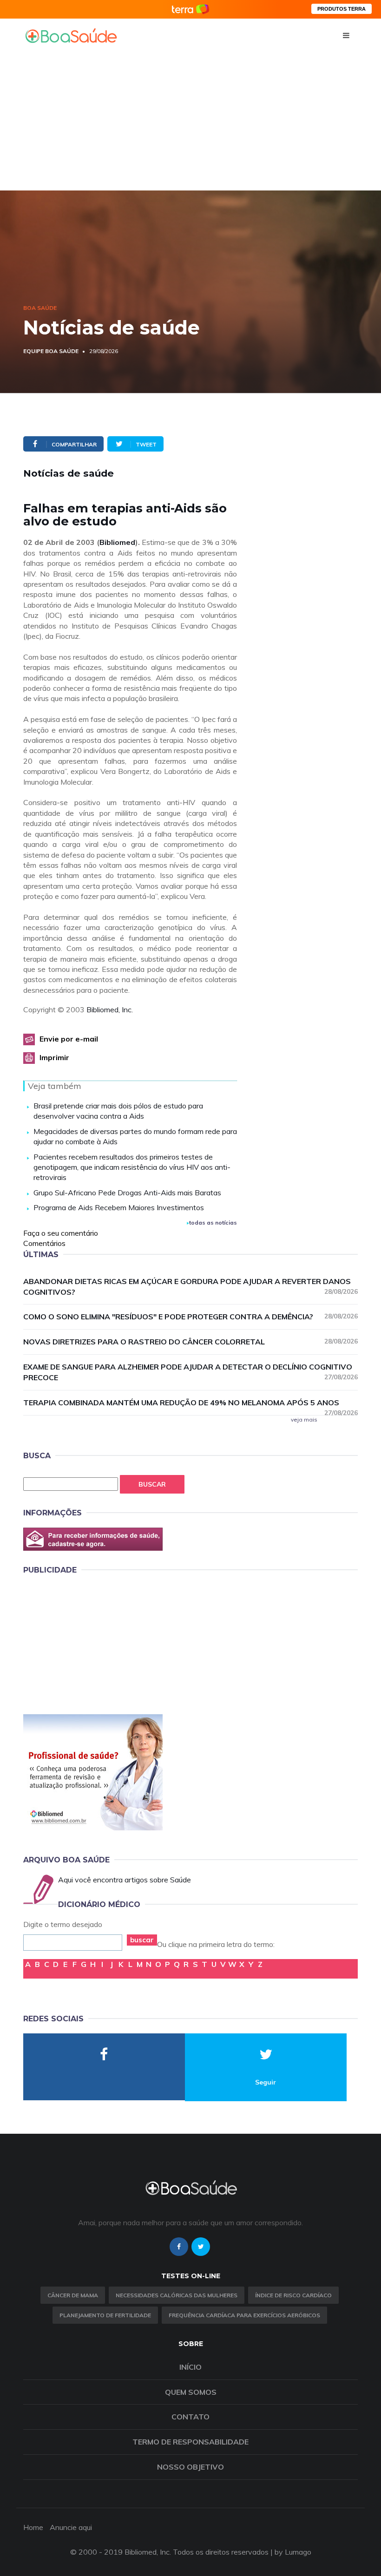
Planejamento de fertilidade (105, 2315)
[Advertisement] (190, 121)
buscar (142, 1940)
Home (33, 2527)
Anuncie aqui (71, 2527)
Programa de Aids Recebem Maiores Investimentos (119, 1207)
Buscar (152, 1484)
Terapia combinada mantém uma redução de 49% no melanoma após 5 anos (190, 1403)
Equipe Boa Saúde (51, 351)
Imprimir (54, 1057)
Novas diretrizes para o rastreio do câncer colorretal (190, 1342)
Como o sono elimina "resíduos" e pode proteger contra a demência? (190, 1317)
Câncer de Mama (73, 2295)
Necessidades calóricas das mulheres (177, 2295)
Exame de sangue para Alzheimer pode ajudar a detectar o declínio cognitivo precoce (190, 1372)
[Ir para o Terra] (190, 9)
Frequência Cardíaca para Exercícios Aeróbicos (244, 2315)
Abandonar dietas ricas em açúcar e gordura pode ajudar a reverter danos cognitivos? (190, 1287)
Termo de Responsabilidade (190, 2442)
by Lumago (293, 2552)
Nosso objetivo (190, 2467)
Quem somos (191, 2392)
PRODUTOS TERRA (342, 9)
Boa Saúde (40, 308)
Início (190, 2367)
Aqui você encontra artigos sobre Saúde (125, 1880)
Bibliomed (117, 542)
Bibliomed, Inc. (110, 1009)
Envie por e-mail (69, 1039)
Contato (190, 2417)
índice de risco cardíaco (293, 2295)
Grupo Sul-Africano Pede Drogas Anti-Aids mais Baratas (127, 1193)
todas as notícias (213, 1222)
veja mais (304, 1419)
